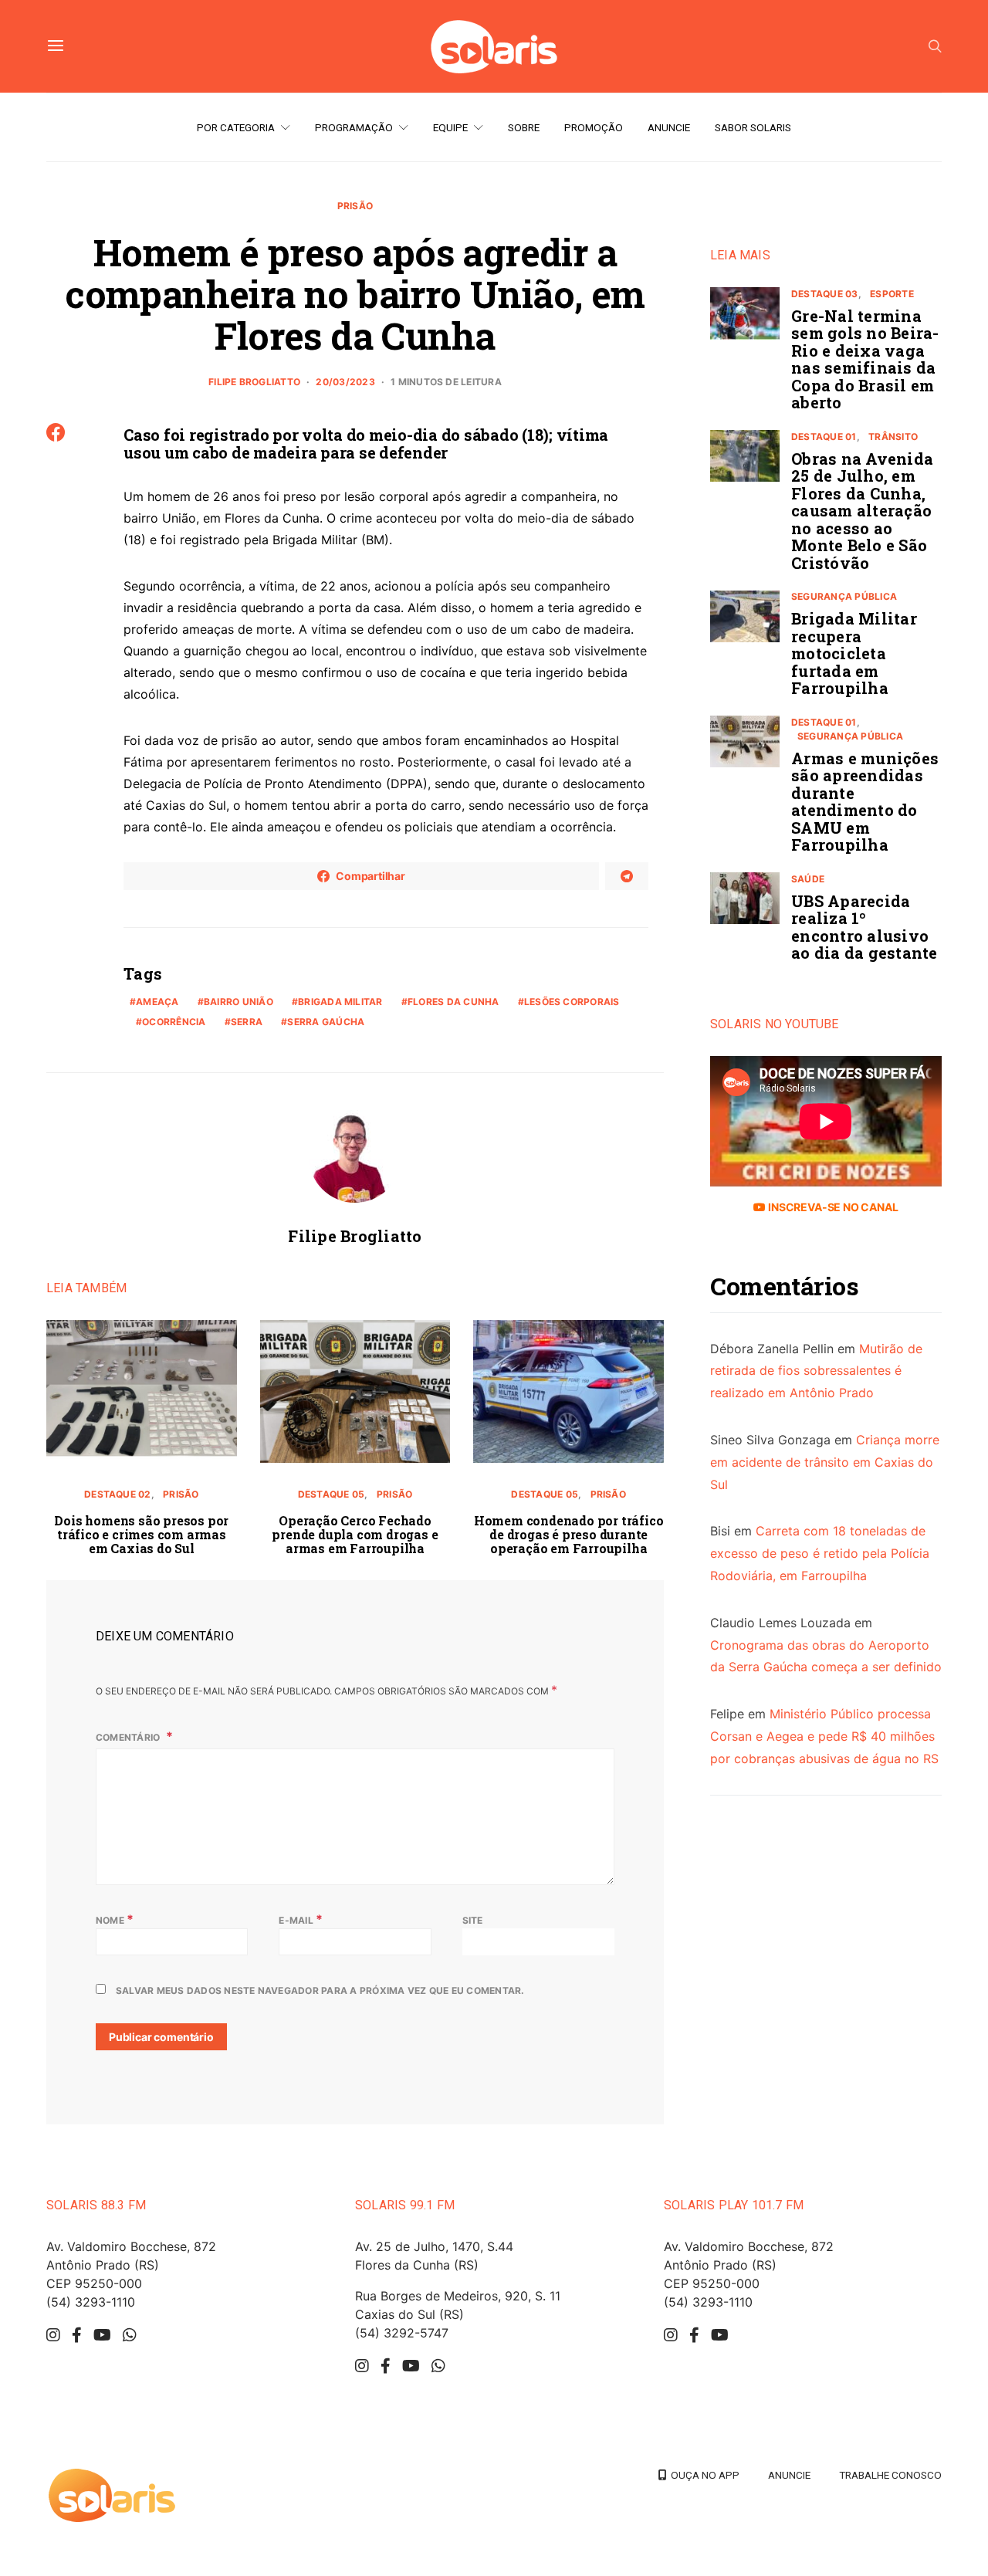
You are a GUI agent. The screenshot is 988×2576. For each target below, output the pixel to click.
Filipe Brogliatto (254, 382)
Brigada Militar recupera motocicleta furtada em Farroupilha (854, 654)
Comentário (129, 1737)
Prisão (355, 206)
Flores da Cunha (453, 1002)
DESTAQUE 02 (118, 1494)
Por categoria (236, 127)
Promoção (594, 127)
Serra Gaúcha (326, 1022)
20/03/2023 (345, 382)
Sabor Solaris (753, 127)
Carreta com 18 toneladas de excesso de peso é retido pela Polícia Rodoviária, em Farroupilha (820, 1554)
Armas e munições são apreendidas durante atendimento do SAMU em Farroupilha (865, 802)
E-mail (301, 1919)
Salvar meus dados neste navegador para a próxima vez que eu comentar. (320, 1990)
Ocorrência (174, 1022)
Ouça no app (703, 2475)
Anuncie (669, 127)
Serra (247, 1022)
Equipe (450, 127)
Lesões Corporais (572, 1002)
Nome (115, 1919)
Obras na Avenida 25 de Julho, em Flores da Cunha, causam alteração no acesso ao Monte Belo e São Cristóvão (862, 511)
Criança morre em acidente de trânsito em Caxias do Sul (825, 1462)
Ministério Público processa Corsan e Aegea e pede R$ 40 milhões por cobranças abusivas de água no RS (824, 1737)
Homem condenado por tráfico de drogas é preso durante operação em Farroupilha (569, 1534)
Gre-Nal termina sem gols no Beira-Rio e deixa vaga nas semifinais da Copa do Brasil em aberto (865, 359)
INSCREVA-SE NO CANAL (832, 1207)
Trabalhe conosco (890, 2475)
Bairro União (239, 1002)
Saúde (808, 879)
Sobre (524, 127)
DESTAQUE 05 (332, 1494)
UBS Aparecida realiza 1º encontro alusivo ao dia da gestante (864, 927)
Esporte (892, 294)
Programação (354, 127)
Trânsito (893, 437)
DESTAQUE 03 (825, 294)
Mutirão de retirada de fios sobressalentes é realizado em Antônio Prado (816, 1371)
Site (473, 1920)
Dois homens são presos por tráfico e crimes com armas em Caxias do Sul (141, 1534)
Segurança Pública (844, 597)
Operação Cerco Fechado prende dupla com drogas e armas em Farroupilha (355, 1534)
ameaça (157, 1002)
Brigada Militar (340, 1002)
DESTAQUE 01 (824, 437)
